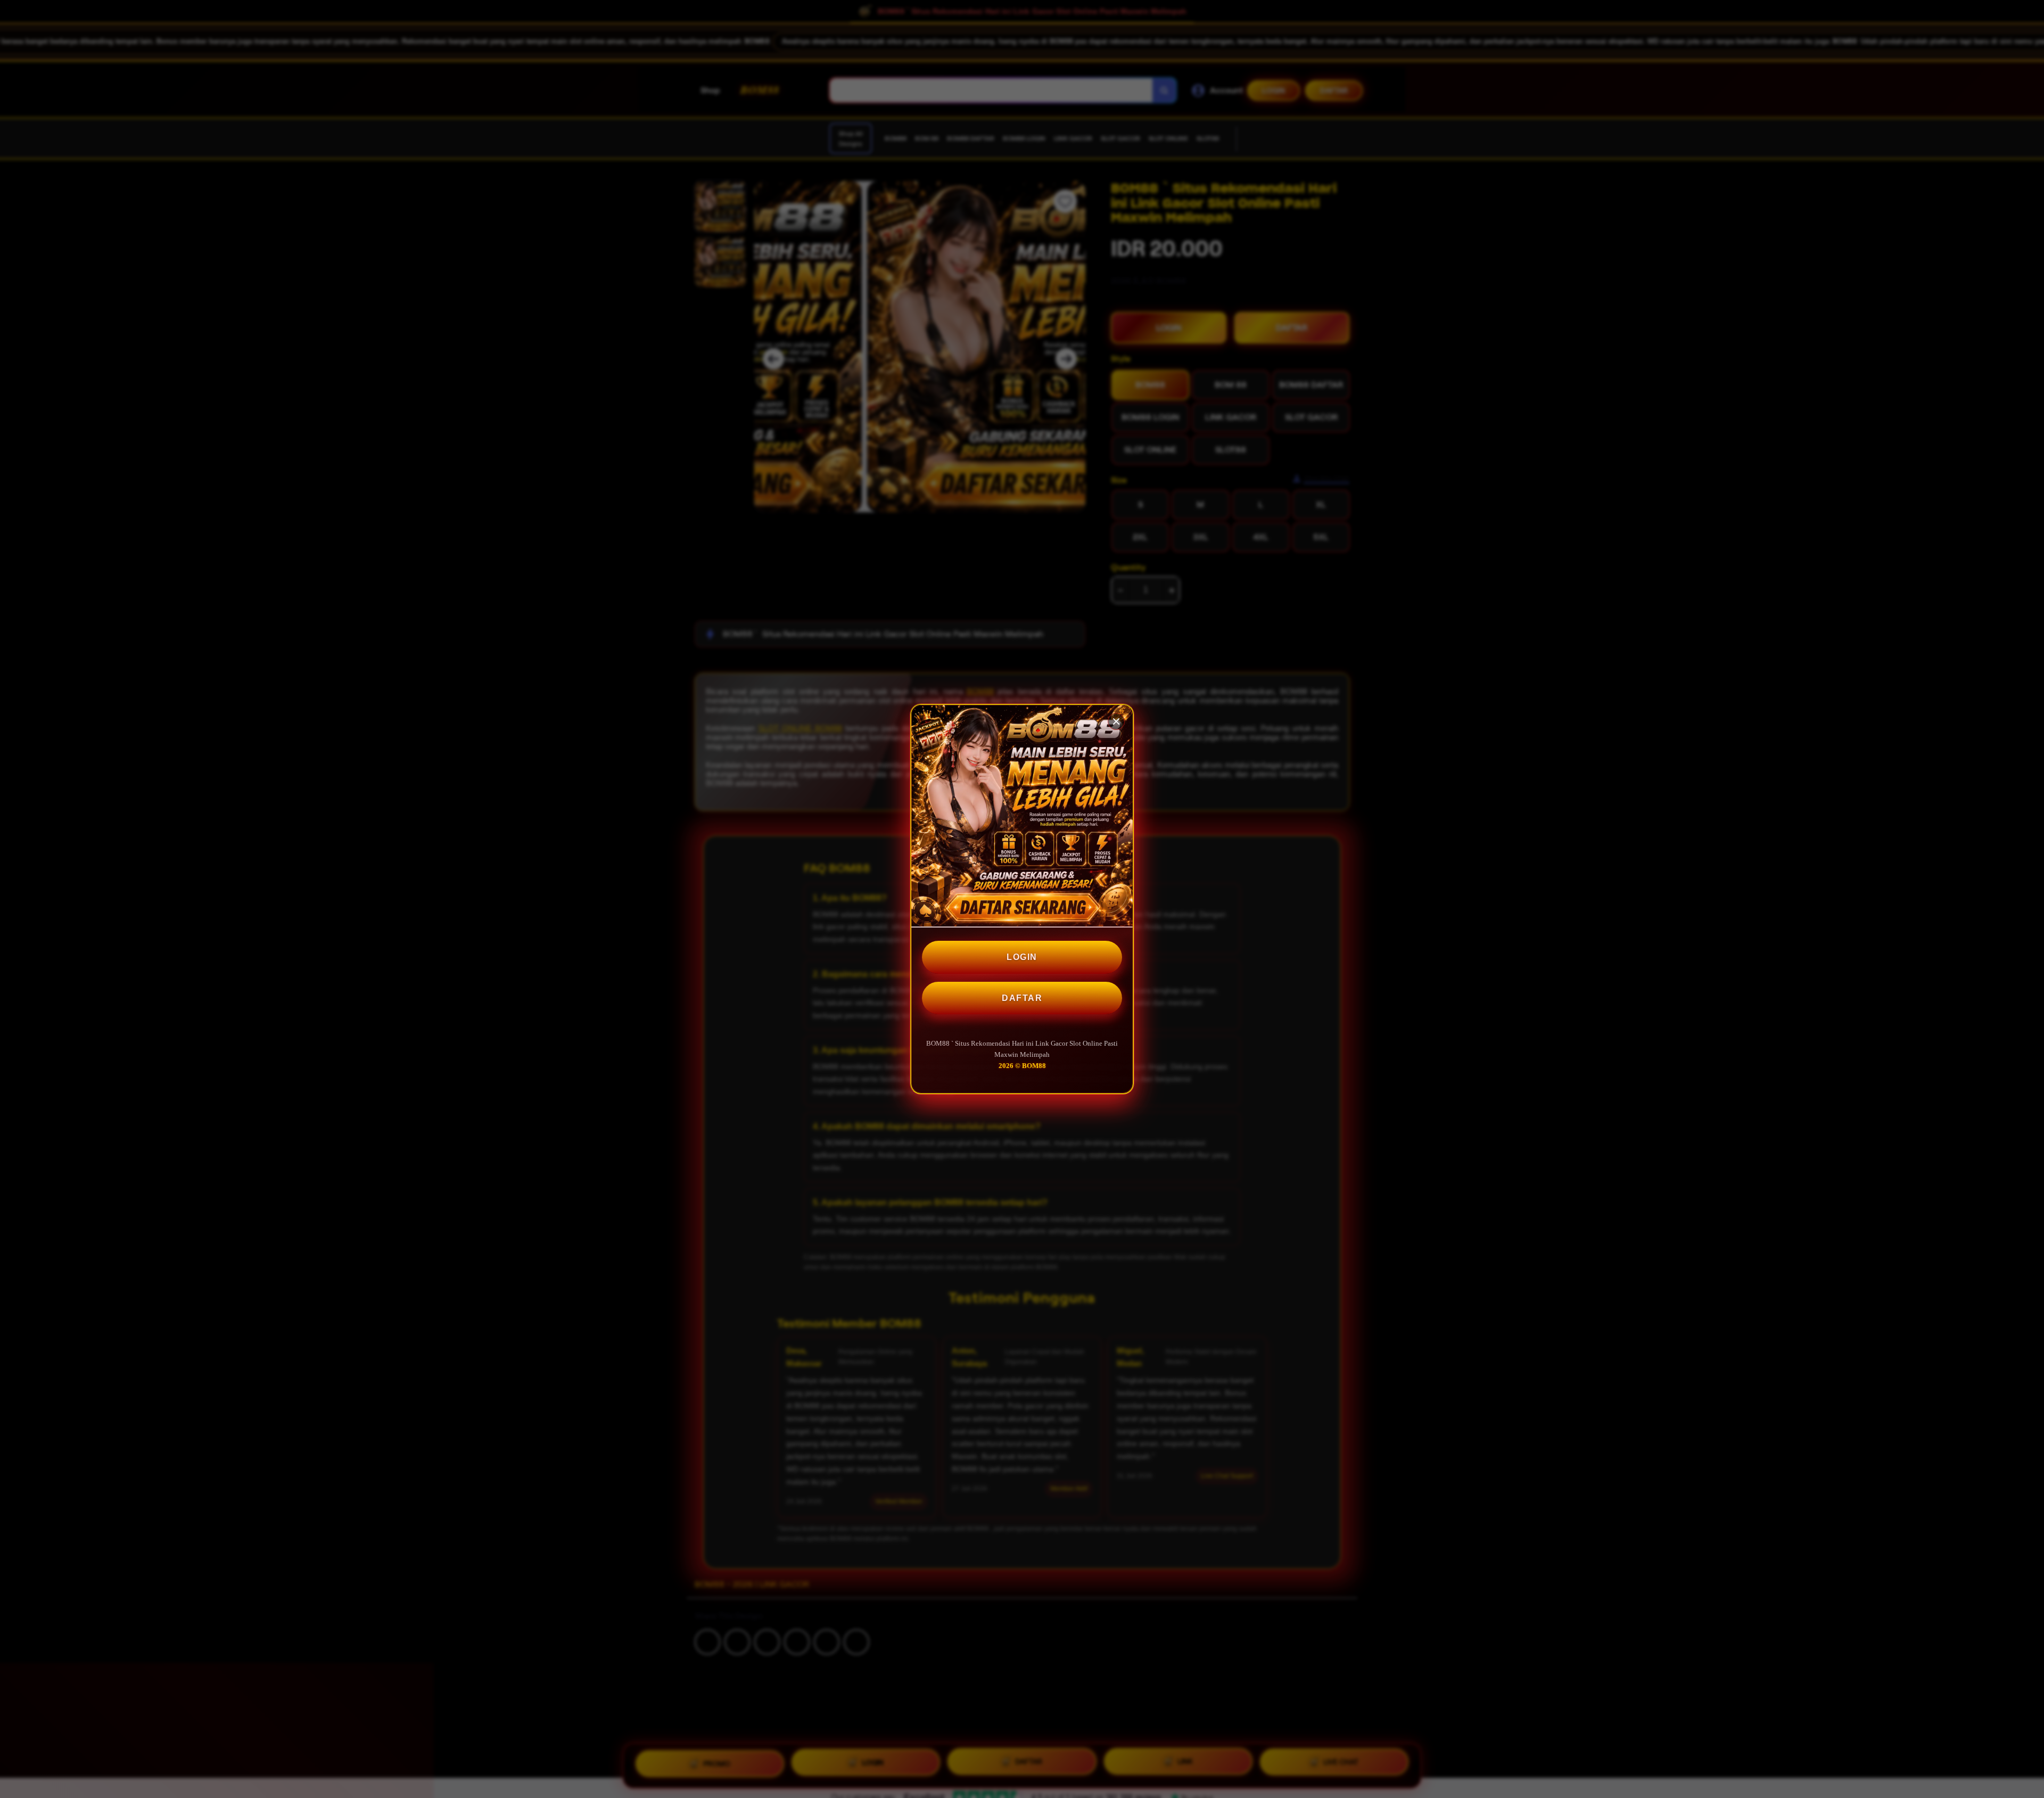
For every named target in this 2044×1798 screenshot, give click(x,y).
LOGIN (1022, 957)
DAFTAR (1022, 998)
